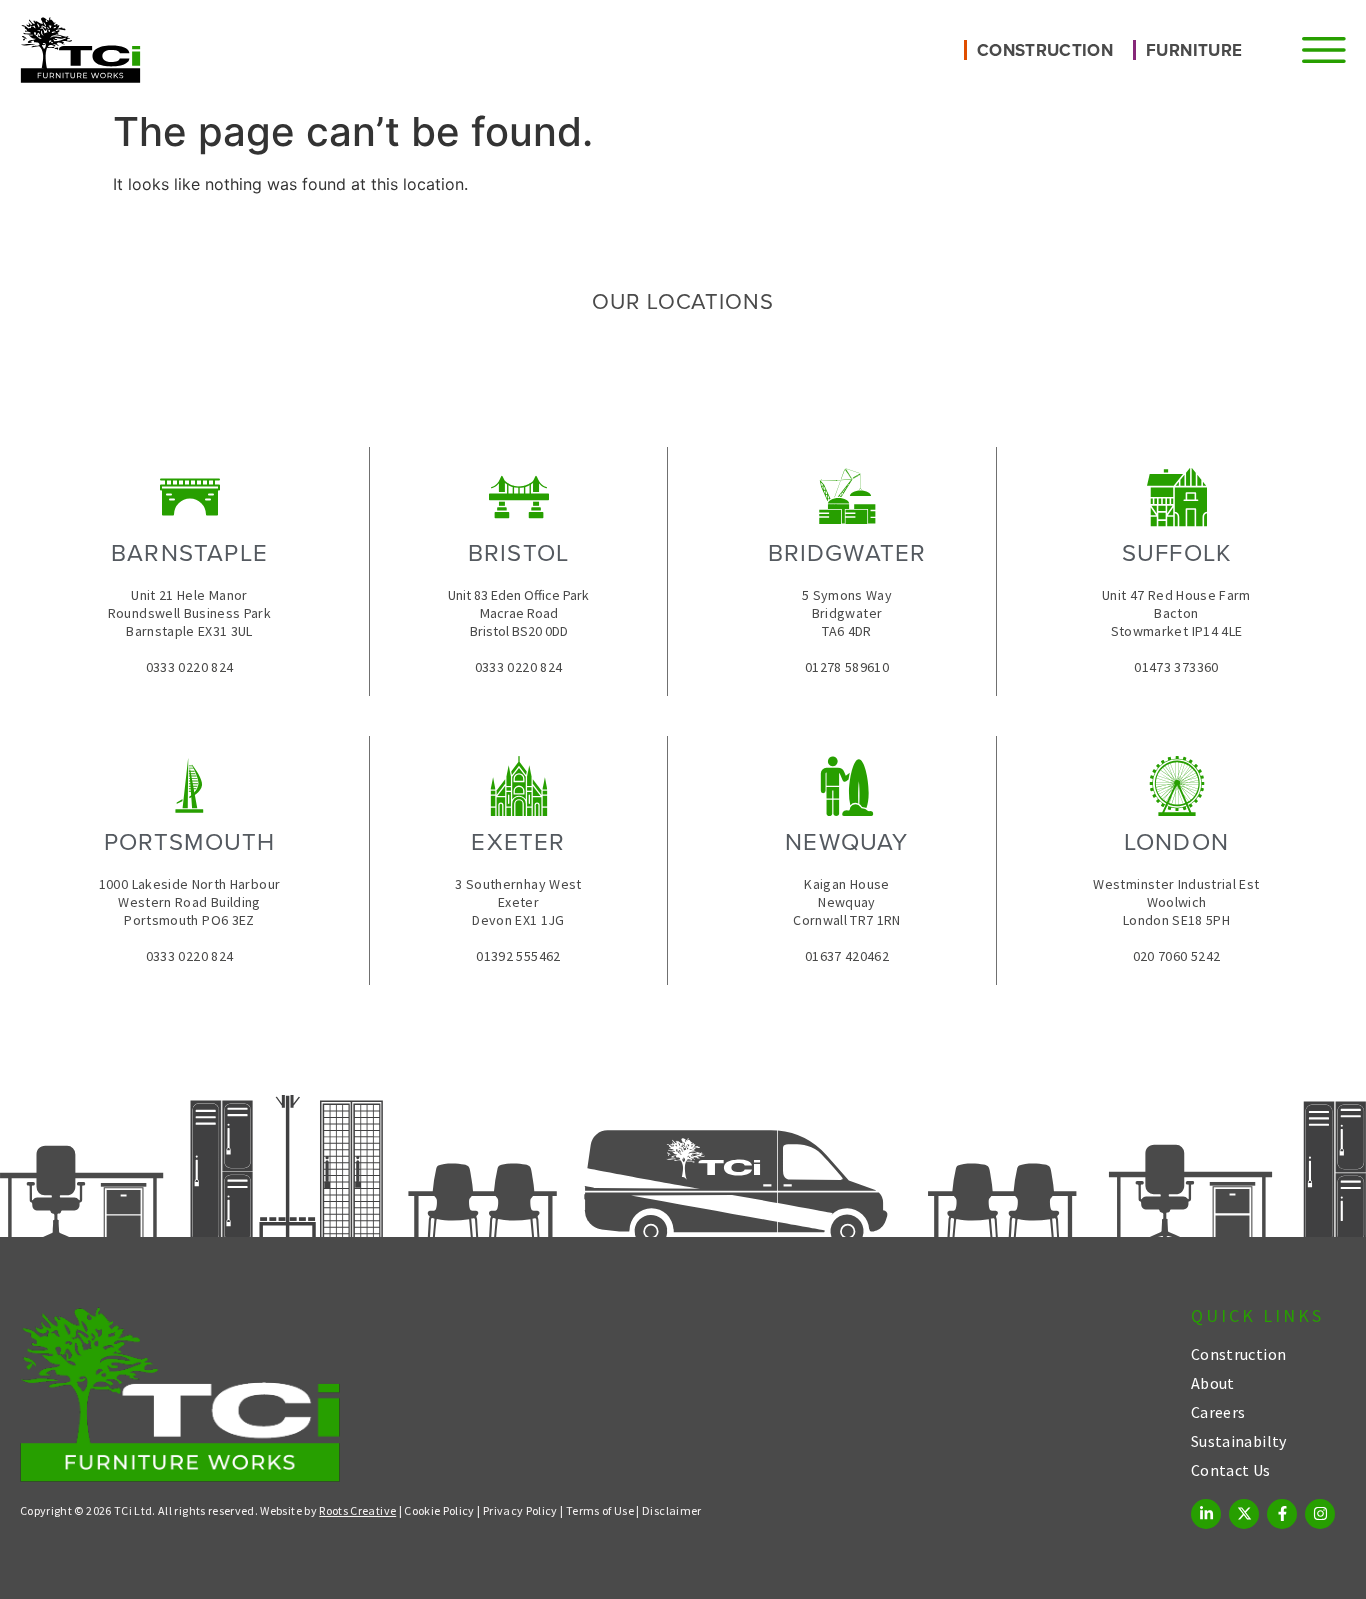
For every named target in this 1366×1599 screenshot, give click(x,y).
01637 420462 (847, 956)
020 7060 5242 (1177, 956)
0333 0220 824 (190, 667)
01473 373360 (1176, 667)
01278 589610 (847, 667)
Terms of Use (600, 1510)
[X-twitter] (1244, 1514)
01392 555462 (518, 956)
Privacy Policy (520, 1510)
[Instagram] (1320, 1514)
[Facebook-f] (1282, 1514)
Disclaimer (672, 1510)
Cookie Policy (439, 1510)
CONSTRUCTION (1045, 50)
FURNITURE (1194, 50)
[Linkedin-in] (1206, 1514)
